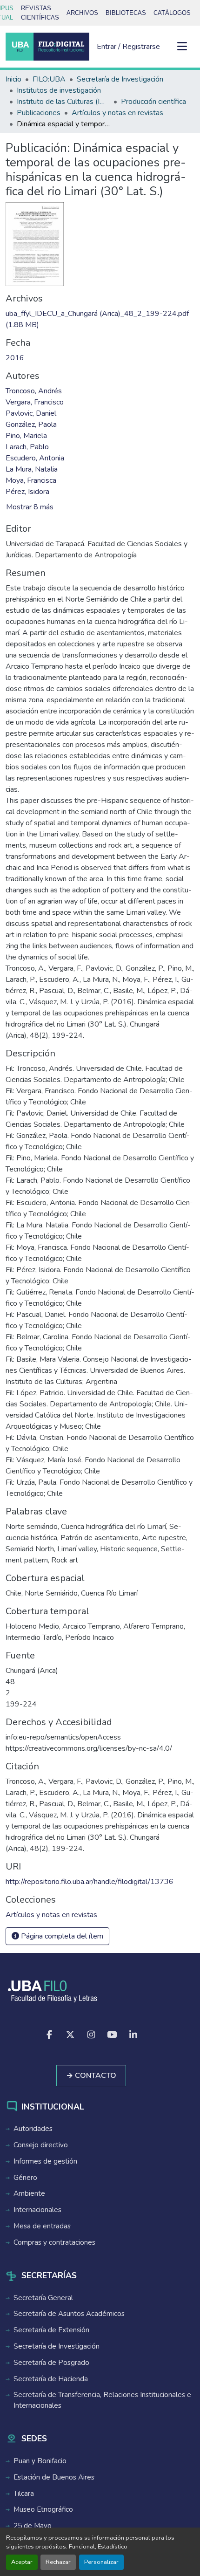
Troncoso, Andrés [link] (34, 391)
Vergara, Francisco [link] (35, 402)
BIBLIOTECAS (126, 13)
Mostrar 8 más (30, 507)
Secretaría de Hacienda (51, 2379)
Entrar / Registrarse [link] (128, 47)
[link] (100, 319)
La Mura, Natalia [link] (32, 469)
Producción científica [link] (153, 102)
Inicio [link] (13, 79)
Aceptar (22, 2562)
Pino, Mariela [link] (26, 436)
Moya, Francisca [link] (31, 480)
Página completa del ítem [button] (61, 1936)
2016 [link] (15, 358)
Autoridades (33, 2129)
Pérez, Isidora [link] (27, 492)
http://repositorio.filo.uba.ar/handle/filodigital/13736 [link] (90, 1882)
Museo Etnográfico (43, 2509)
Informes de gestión (45, 2161)
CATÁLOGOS (172, 13)
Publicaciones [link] (39, 113)
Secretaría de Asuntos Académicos (69, 2314)
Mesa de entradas (42, 2226)
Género (25, 2178)
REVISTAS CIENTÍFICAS (40, 13)
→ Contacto (91, 2076)
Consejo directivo (41, 2145)
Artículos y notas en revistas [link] (117, 113)
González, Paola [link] (31, 425)
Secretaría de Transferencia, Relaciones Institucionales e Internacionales (102, 2400)
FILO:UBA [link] (49, 79)
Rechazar (58, 2562)
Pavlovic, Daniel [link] (31, 413)
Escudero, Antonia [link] (35, 458)
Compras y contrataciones (54, 2242)
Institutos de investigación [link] (59, 90)
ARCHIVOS (82, 13)
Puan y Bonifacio (40, 2461)
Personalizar (101, 2562)
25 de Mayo (33, 2526)
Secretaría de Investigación (57, 2346)
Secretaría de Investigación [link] (120, 79)
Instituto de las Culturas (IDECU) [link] (63, 102)
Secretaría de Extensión (51, 2330)
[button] (47, 47)
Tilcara (24, 2494)
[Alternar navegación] (182, 47)
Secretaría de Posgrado (51, 2363)
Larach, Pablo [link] (27, 447)
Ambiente (29, 2193)
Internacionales (37, 2210)
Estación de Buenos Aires (54, 2477)
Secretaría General (43, 2298)
